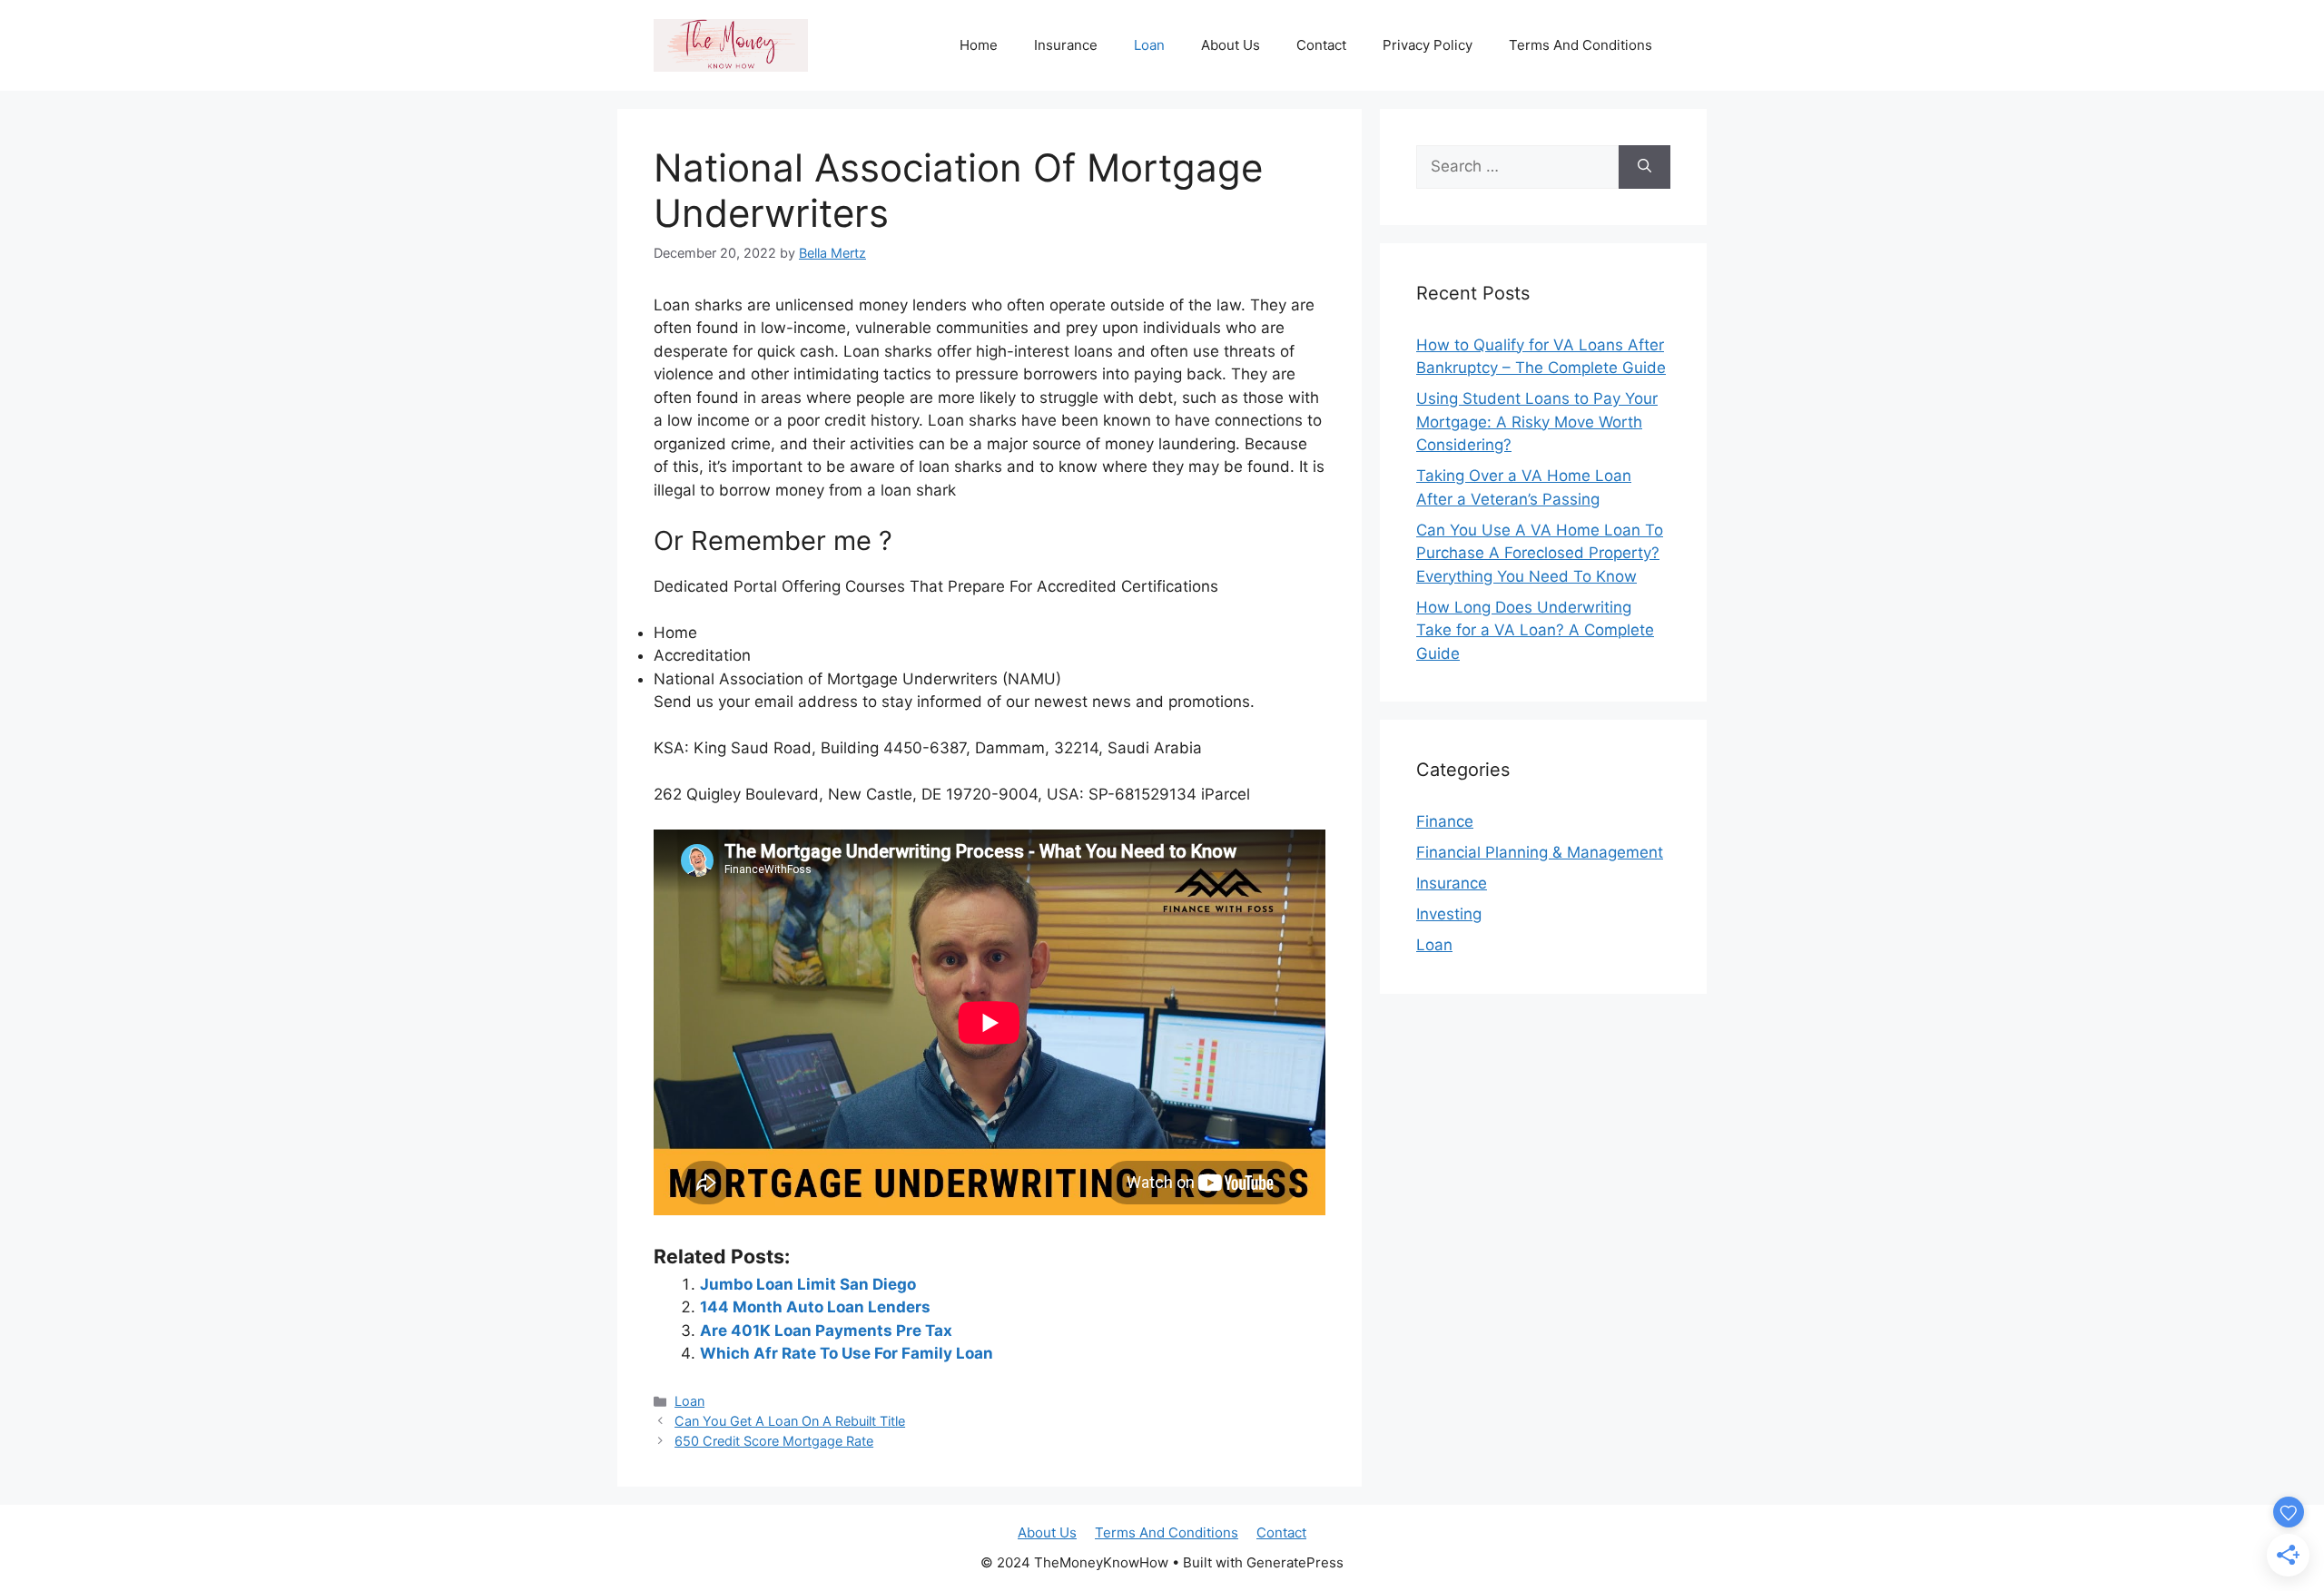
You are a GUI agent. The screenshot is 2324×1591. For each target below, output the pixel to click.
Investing (1449, 914)
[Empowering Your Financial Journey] (731, 44)
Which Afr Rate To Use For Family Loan (847, 1353)
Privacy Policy (1428, 45)
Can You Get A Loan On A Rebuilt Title (790, 1421)
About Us (1231, 45)
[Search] (1645, 167)
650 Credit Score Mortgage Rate (774, 1441)
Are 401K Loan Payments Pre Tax (826, 1331)
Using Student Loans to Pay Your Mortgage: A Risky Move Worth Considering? (1537, 422)
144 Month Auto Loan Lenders (815, 1307)
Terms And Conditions (1581, 45)
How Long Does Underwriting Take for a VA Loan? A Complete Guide (1535, 630)
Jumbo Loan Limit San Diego (808, 1284)
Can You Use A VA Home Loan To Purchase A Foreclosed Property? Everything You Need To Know (1540, 553)
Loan (1149, 45)
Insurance (1066, 45)
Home (979, 45)
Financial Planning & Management (1540, 852)
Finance (1445, 821)
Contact (1321, 45)
